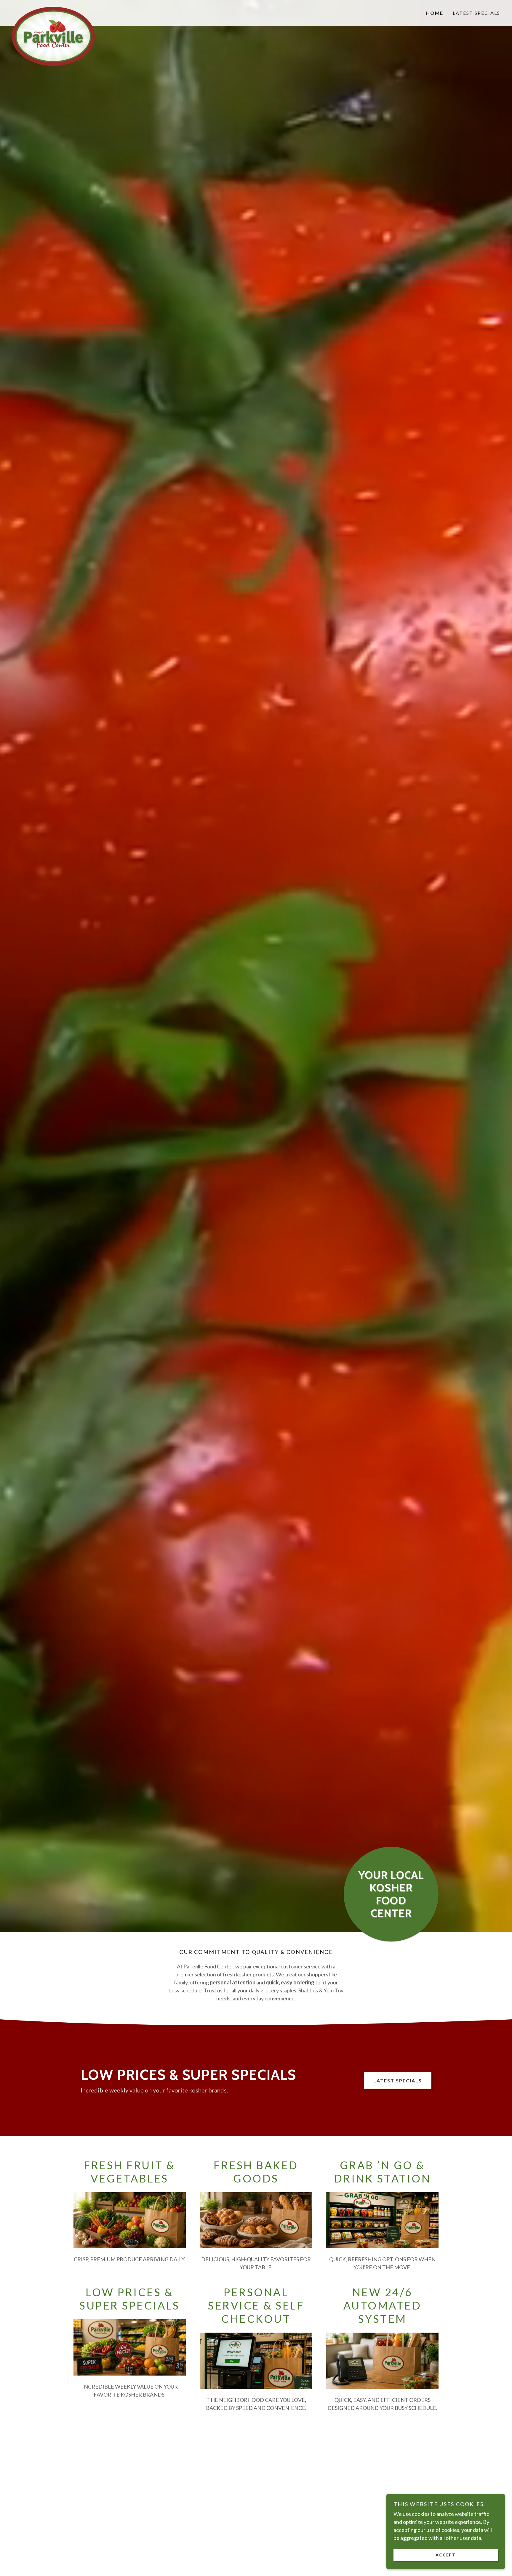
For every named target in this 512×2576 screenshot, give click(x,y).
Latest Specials (398, 2080)
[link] (73, 9)
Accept (446, 2555)
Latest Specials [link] (476, 13)
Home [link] (435, 13)
